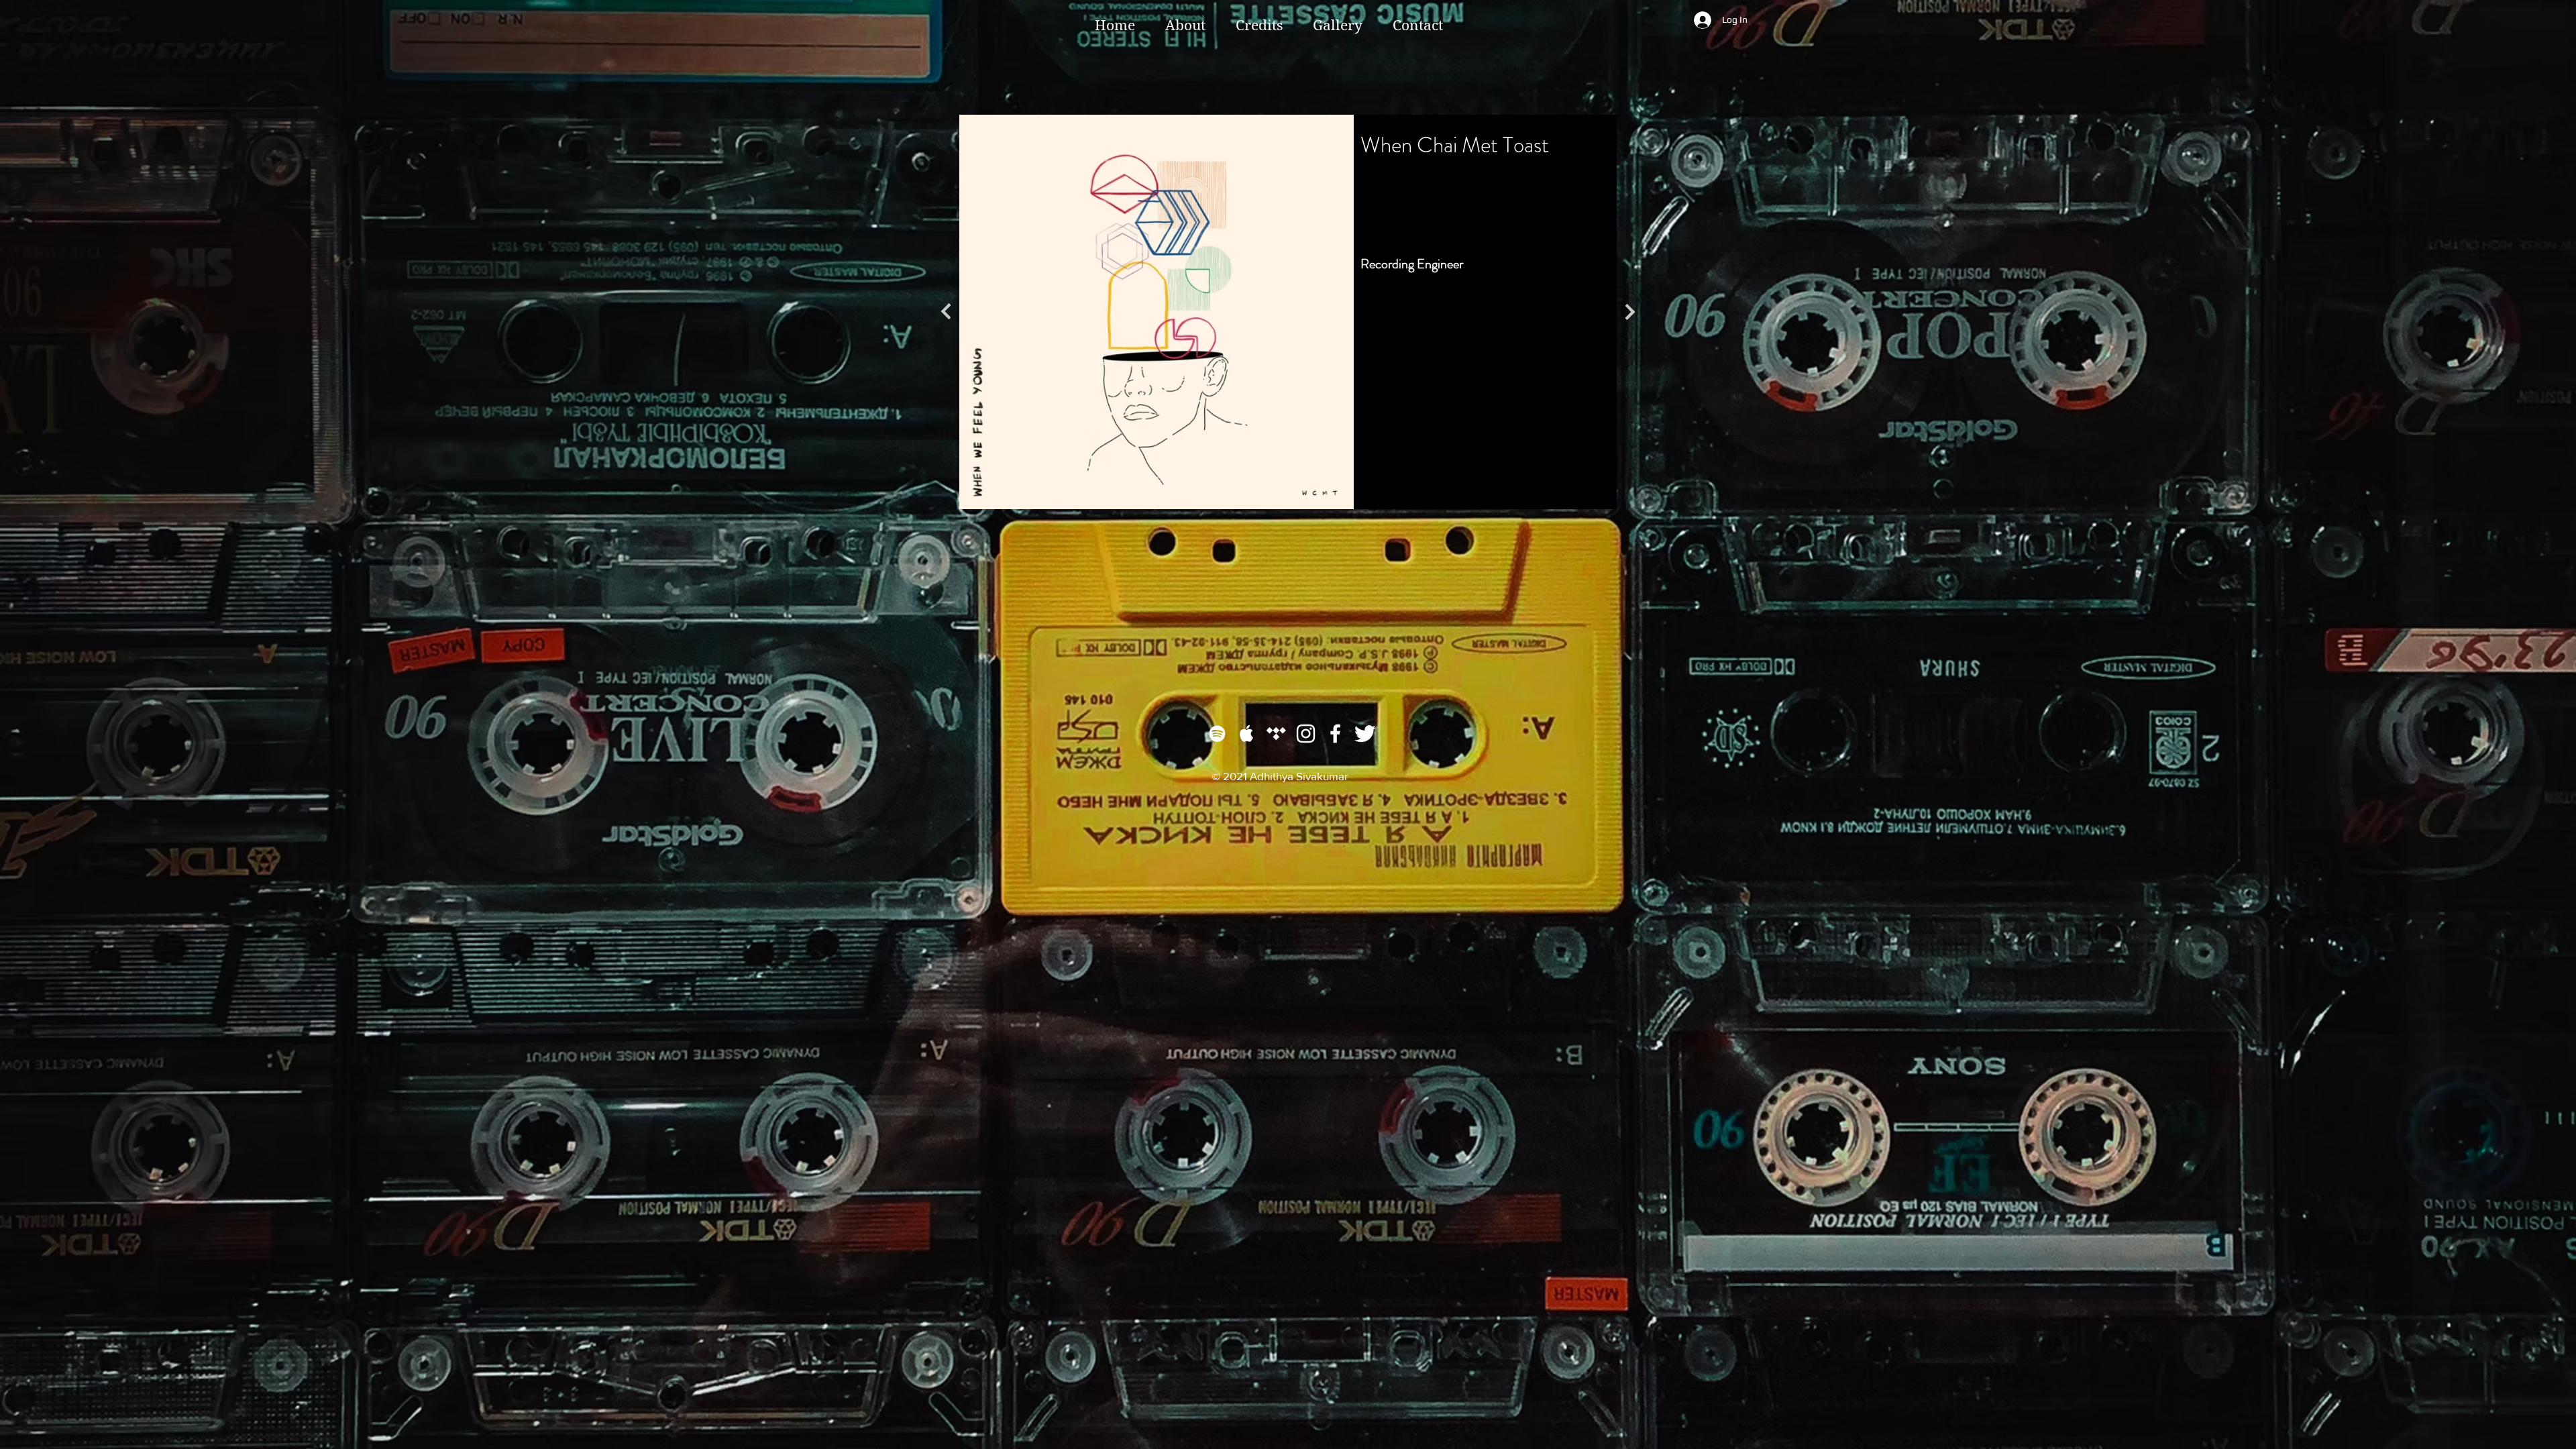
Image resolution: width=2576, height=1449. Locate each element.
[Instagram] (1306, 734)
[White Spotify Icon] (1217, 734)
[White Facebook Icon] (1335, 734)
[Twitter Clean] (1365, 734)
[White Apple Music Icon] (1247, 734)
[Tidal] (1276, 734)
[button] (1259, 25)
